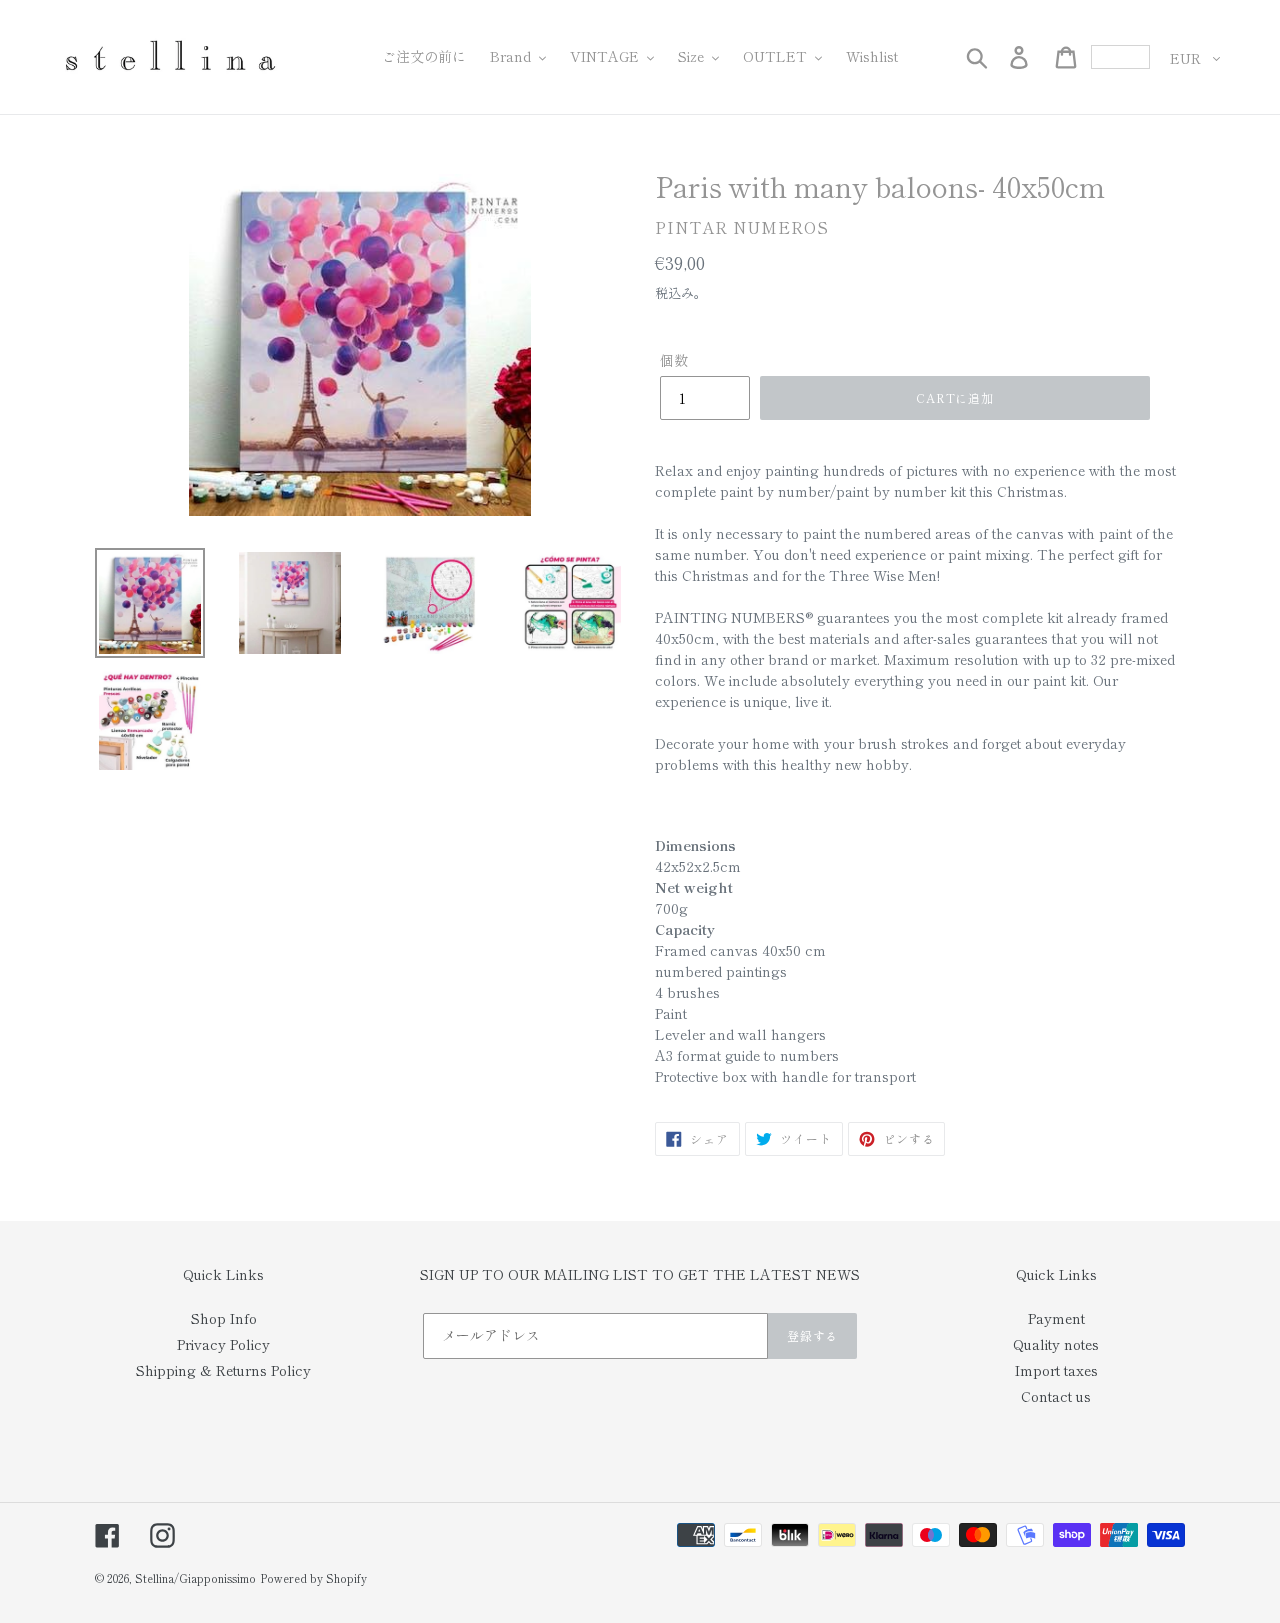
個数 (674, 360)
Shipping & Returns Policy (223, 1370)
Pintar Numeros (742, 227)
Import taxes (1056, 1370)
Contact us (1056, 1396)
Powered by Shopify (313, 1578)
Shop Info (224, 1318)
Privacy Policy (223, 1344)
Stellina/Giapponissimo (195, 1578)
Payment (1056, 1318)
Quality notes (1056, 1344)
